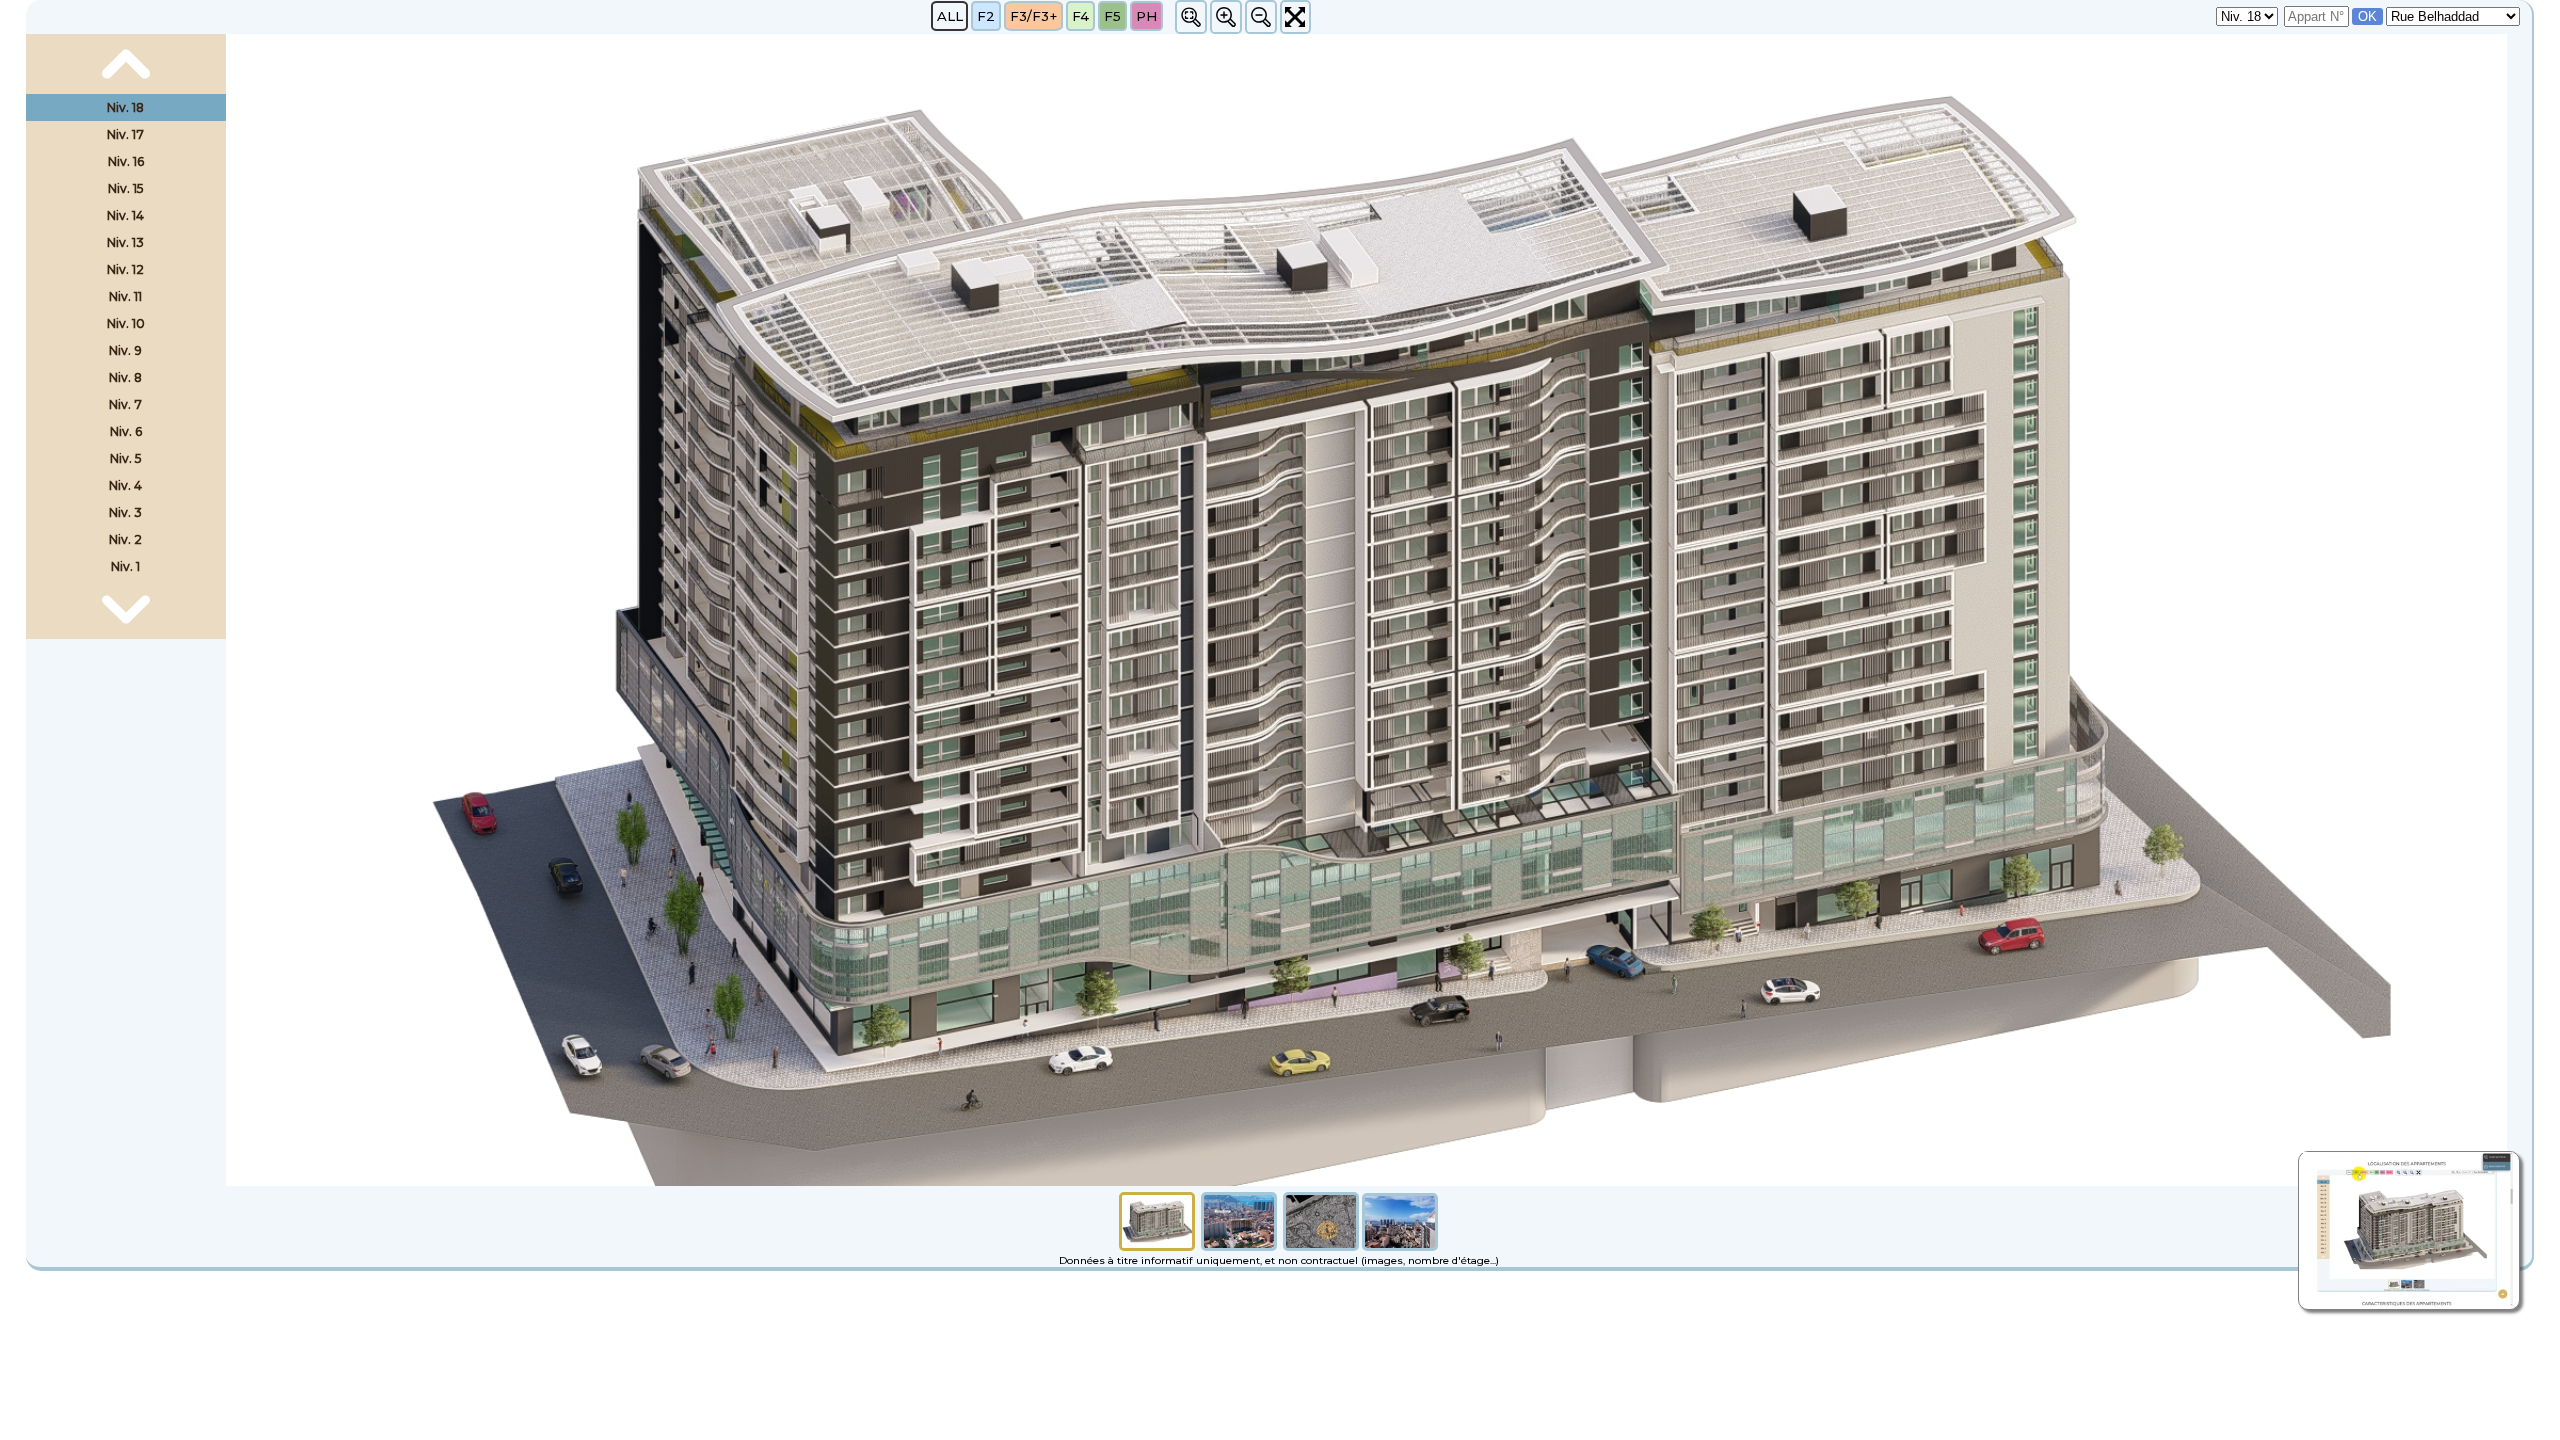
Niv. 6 (126, 431)
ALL (950, 16)
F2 (986, 16)
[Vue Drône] (1239, 1246)
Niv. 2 (125, 539)
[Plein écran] (1296, 17)
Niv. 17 (125, 134)
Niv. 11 (125, 296)
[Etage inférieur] (126, 610)
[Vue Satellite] (1321, 1246)
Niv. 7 (125, 404)
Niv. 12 (125, 269)
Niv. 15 (126, 188)
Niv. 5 (126, 458)
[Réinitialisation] (1191, 17)
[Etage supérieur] (126, 64)
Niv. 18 (125, 107)
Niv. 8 (125, 377)
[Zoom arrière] (1261, 17)
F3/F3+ (1033, 16)
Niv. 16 (126, 161)
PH (1146, 16)
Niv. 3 (125, 512)
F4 (1080, 16)
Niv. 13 (125, 242)
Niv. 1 (125, 566)
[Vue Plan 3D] (1157, 1246)
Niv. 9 (125, 350)
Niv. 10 (126, 323)
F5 (1112, 16)
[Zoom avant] (1226, 17)
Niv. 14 (125, 215)
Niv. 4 (125, 485)
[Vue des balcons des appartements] (1400, 1246)
